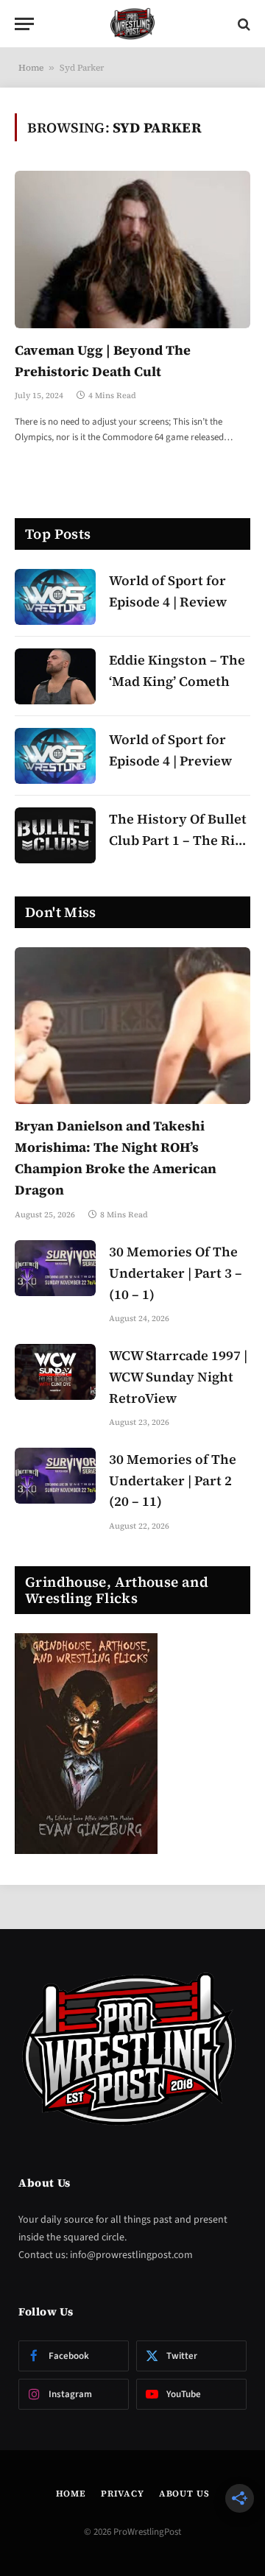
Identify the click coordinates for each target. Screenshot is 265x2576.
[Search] (243, 24)
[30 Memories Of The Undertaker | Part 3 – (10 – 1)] (55, 1268)
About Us (184, 2494)
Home (31, 68)
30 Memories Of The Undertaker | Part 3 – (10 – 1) (176, 1273)
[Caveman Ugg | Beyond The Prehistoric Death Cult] (132, 249)
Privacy (123, 2494)
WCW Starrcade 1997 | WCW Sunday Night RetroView (178, 1377)
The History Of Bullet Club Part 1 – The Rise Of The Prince (179, 840)
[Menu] (24, 24)
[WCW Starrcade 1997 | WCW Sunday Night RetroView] (55, 1372)
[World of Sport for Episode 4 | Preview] (55, 756)
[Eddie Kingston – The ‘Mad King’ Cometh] (55, 676)
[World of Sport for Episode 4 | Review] (55, 597)
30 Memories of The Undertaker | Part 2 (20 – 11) (173, 1480)
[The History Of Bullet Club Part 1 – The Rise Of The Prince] (55, 835)
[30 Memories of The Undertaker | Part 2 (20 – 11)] (55, 1476)
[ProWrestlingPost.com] (132, 24)
